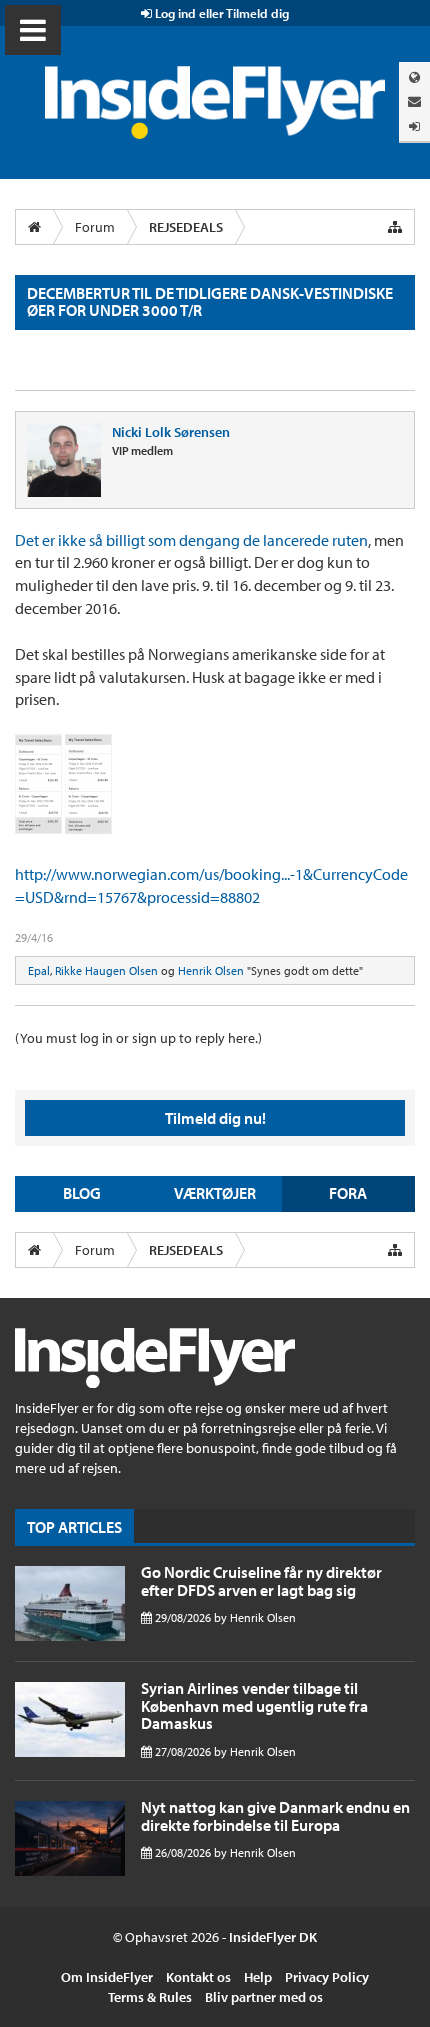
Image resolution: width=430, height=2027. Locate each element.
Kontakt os (198, 1977)
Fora (348, 1193)
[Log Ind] (414, 126)
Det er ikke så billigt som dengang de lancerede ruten (191, 540)
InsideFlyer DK (273, 1937)
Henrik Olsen (211, 970)
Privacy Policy (327, 1977)
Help (258, 1977)
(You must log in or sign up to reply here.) (138, 1038)
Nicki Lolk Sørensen (171, 432)
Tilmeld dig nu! (215, 1118)
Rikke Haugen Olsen (106, 970)
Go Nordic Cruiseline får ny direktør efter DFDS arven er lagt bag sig (261, 1581)
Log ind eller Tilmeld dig (220, 13)
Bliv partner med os (264, 1997)
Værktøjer (215, 1193)
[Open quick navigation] (395, 227)
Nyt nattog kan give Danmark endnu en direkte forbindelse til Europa (275, 1816)
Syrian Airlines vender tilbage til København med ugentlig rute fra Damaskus (254, 1705)
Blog (82, 1193)
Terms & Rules (150, 1997)
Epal (39, 970)
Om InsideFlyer (107, 1977)
